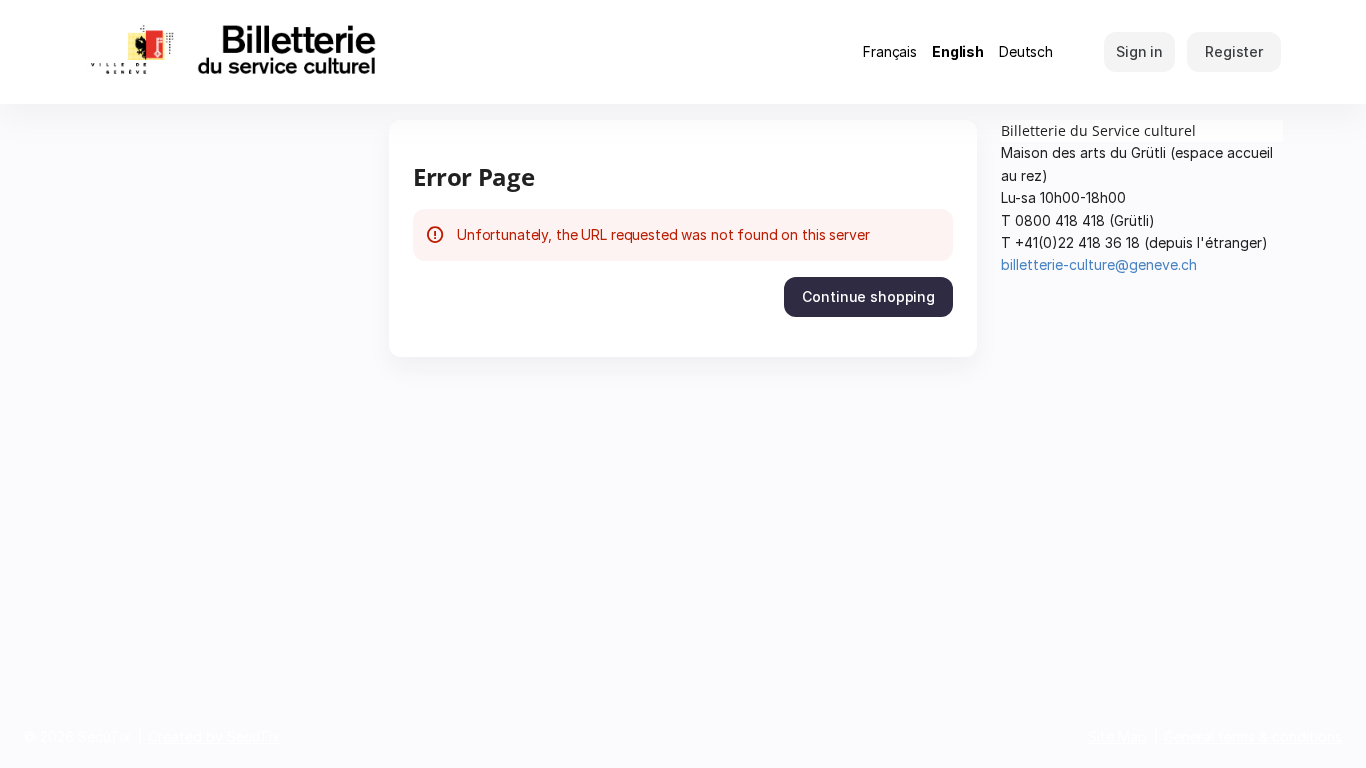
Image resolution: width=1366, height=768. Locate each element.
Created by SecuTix (214, 736)
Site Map (1117, 736)
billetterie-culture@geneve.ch (1099, 264)
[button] (868, 297)
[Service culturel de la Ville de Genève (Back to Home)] (273, 52)
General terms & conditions (1253, 736)
